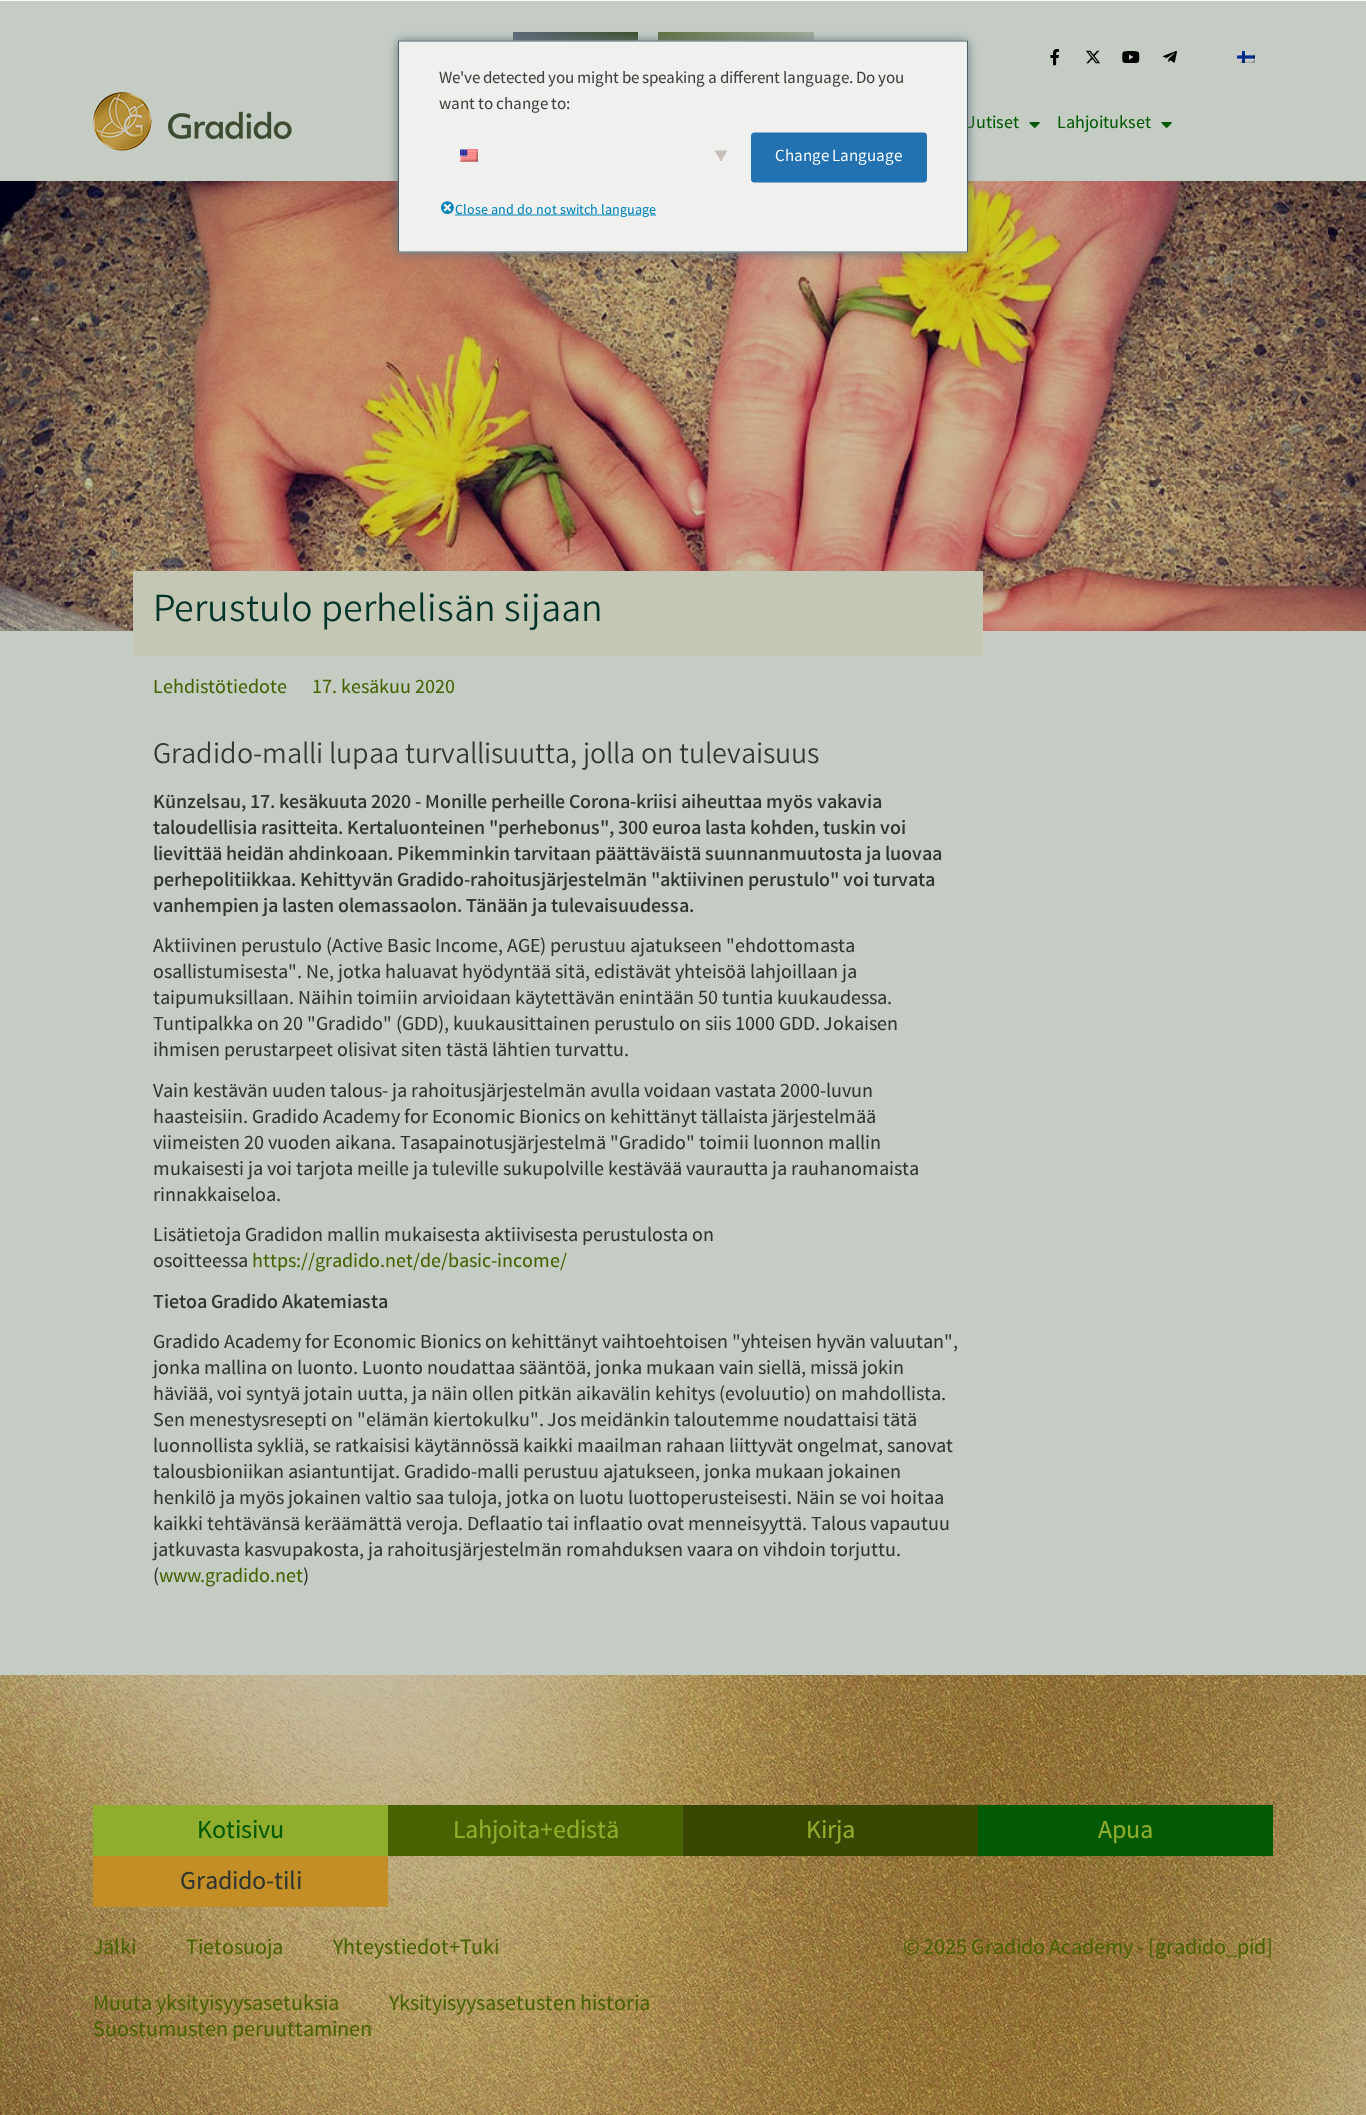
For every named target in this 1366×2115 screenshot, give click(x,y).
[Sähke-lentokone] (1170, 57)
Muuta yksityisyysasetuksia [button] (216, 2005)
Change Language (838, 156)
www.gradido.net (231, 1577)
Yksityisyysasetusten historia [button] (519, 2005)
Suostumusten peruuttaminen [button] (232, 2031)
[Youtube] (1131, 57)
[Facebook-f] (1054, 57)
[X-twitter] (1093, 57)
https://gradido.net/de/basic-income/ (409, 1262)
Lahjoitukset (1104, 124)
